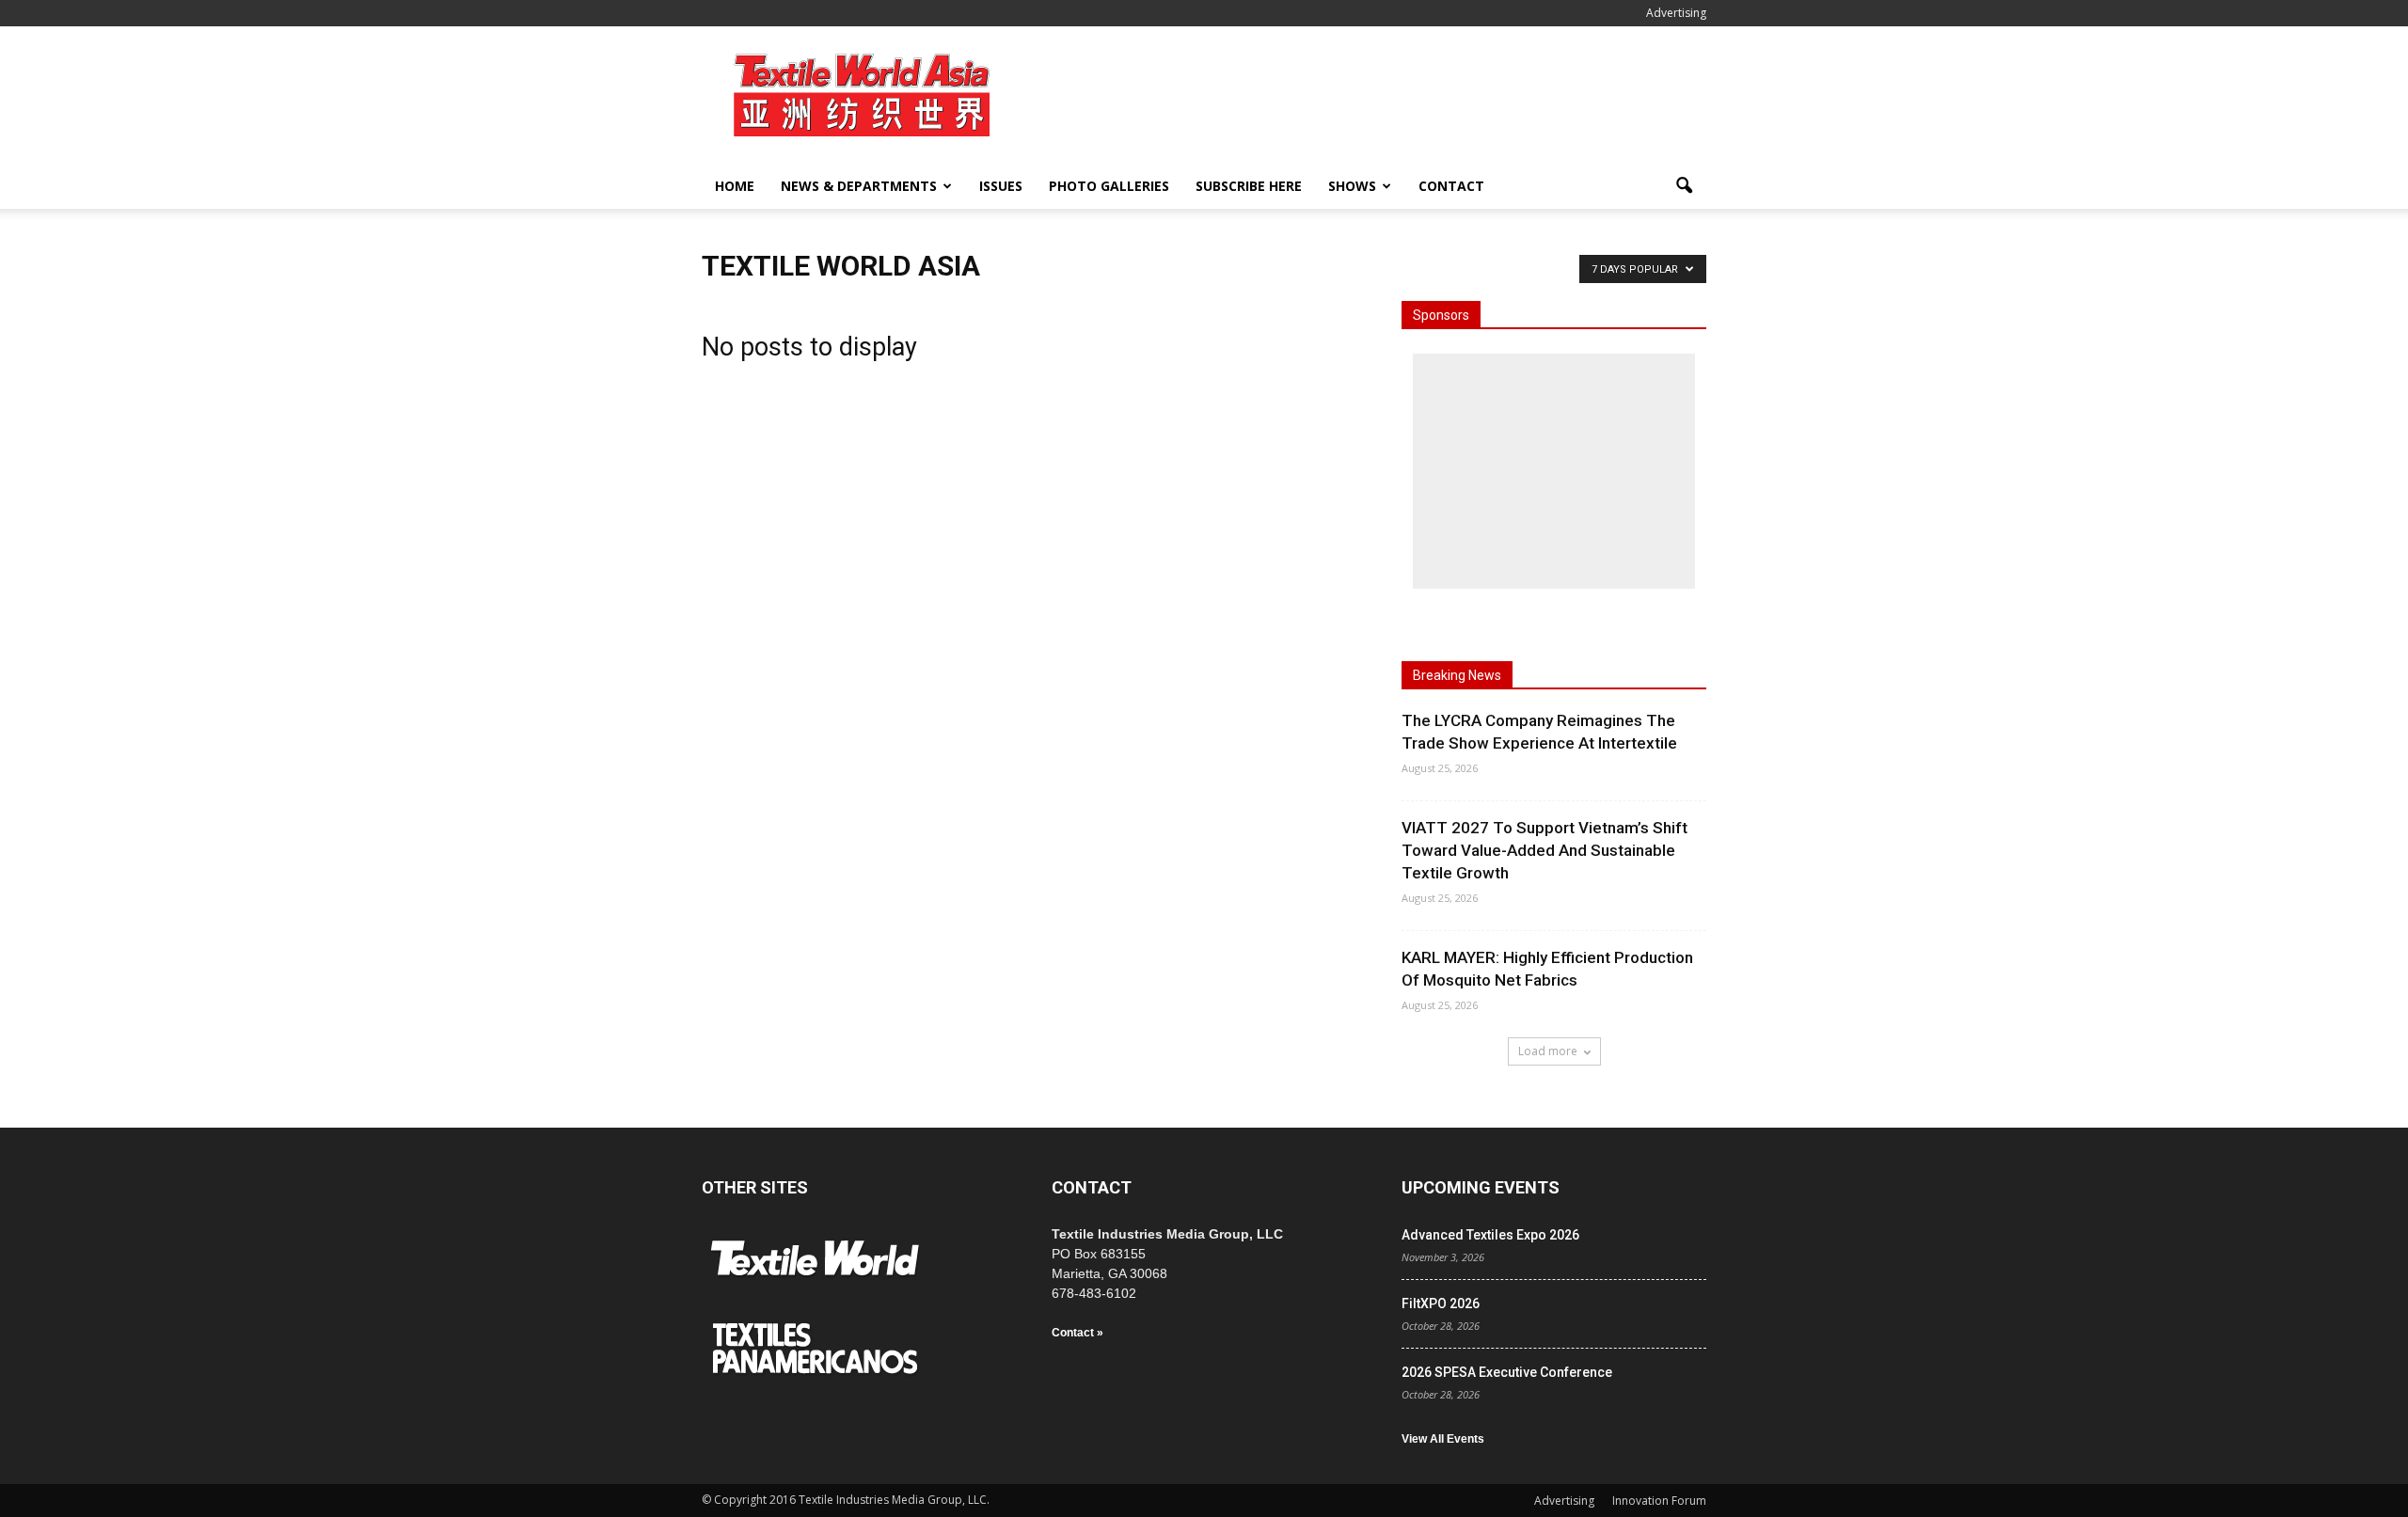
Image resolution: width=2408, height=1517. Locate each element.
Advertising (1676, 13)
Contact (1451, 186)
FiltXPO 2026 (1441, 1304)
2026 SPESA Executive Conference (1507, 1372)
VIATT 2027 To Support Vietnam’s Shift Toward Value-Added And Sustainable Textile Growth (1545, 850)
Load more (1548, 1051)
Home (735, 186)
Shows (1352, 186)
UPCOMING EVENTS (1481, 1187)
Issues (1001, 186)
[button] (1684, 186)
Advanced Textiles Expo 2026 (1490, 1235)
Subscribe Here (1249, 186)
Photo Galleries (1109, 186)
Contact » (1077, 1333)
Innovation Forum (1659, 1501)
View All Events (1443, 1439)
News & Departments (859, 186)
